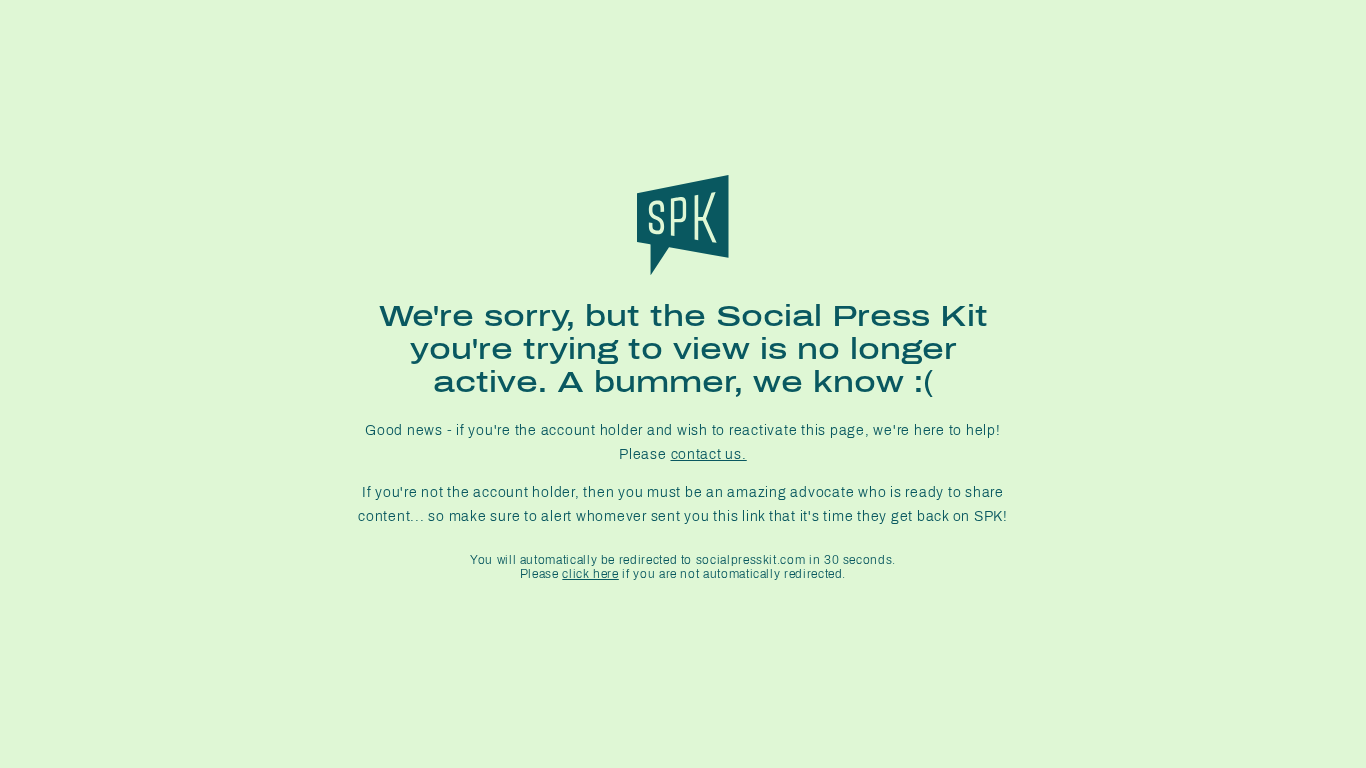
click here (590, 574)
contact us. (709, 454)
